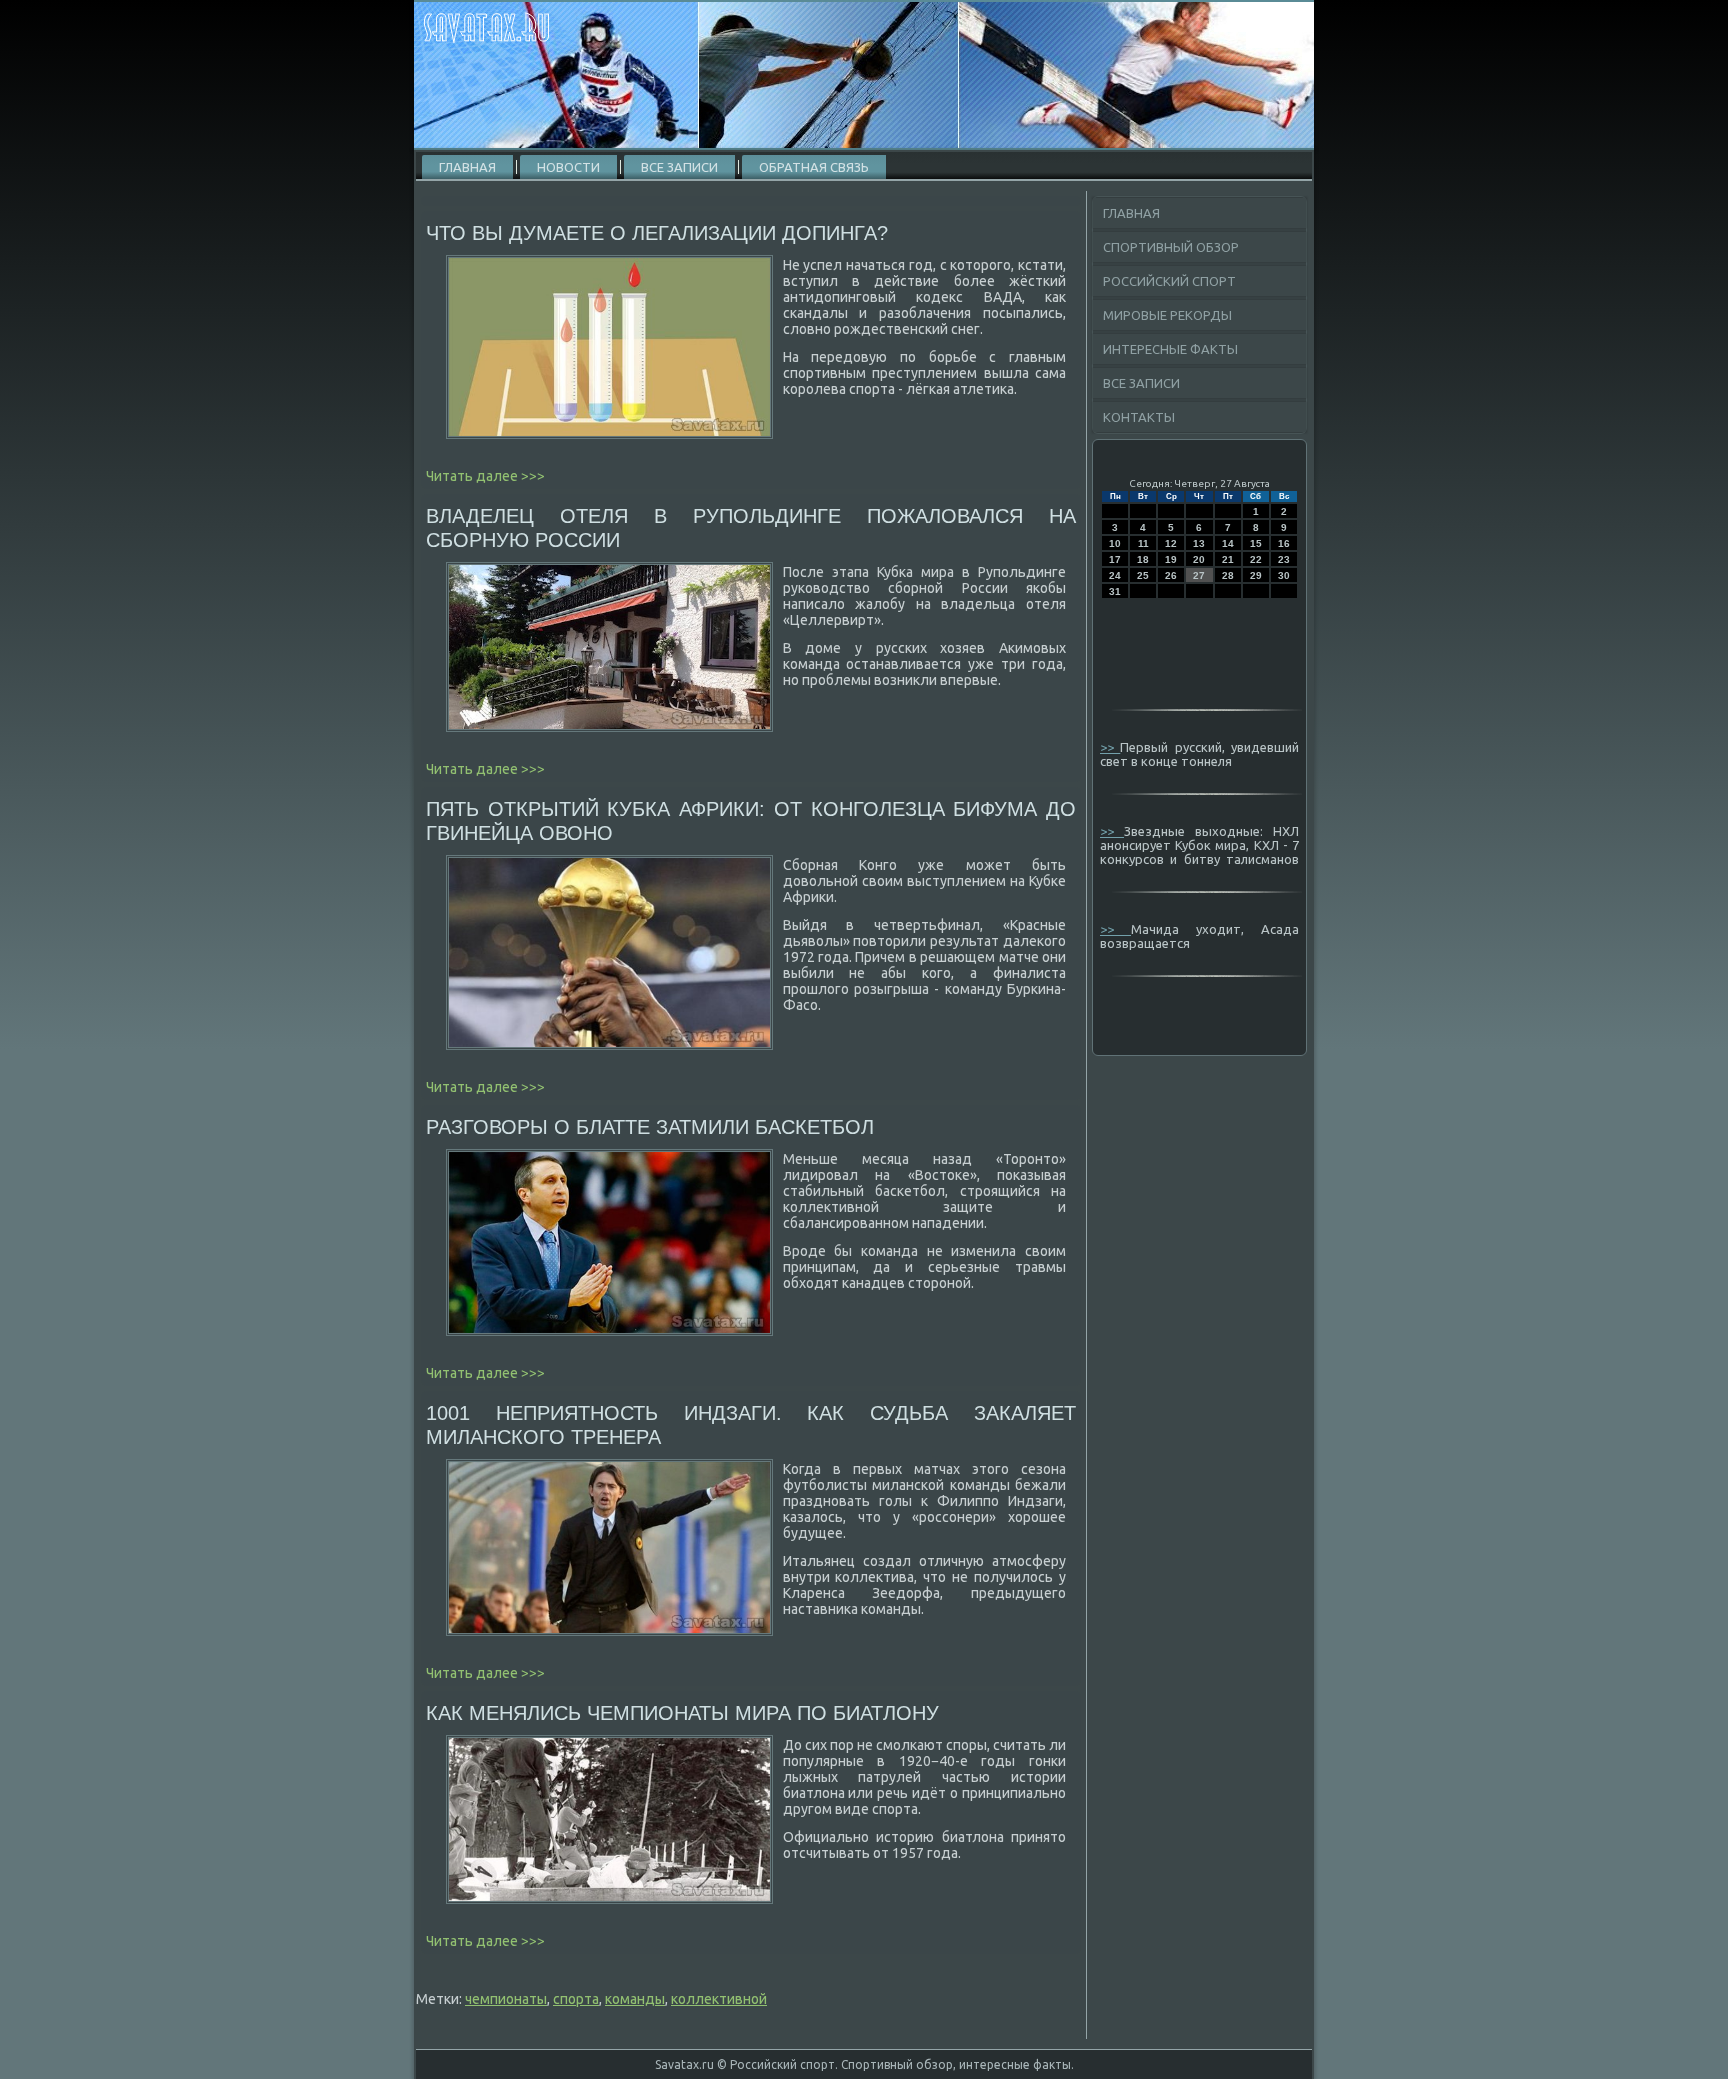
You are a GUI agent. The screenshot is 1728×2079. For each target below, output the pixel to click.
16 (1284, 543)
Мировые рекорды (1167, 315)
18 (1143, 559)
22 (1256, 559)
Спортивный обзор (1171, 247)
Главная (467, 167)
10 (1115, 543)
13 (1199, 543)
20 (1199, 559)
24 (1115, 575)
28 (1228, 575)
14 (1228, 543)
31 (1115, 591)
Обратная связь (814, 167)
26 (1171, 575)
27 (1199, 575)
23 (1284, 559)
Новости (568, 167)
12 (1171, 543)
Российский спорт (1169, 281)
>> (1110, 747)
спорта (576, 1999)
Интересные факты (1170, 349)
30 (1284, 575)
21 (1228, 559)
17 (1115, 559)
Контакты (1139, 417)
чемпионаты (506, 1999)
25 (1143, 575)
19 (1171, 559)
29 (1256, 575)
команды (635, 1999)
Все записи (679, 167)
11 (1143, 543)
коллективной (719, 1999)
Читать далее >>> (485, 476)
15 (1256, 543)
